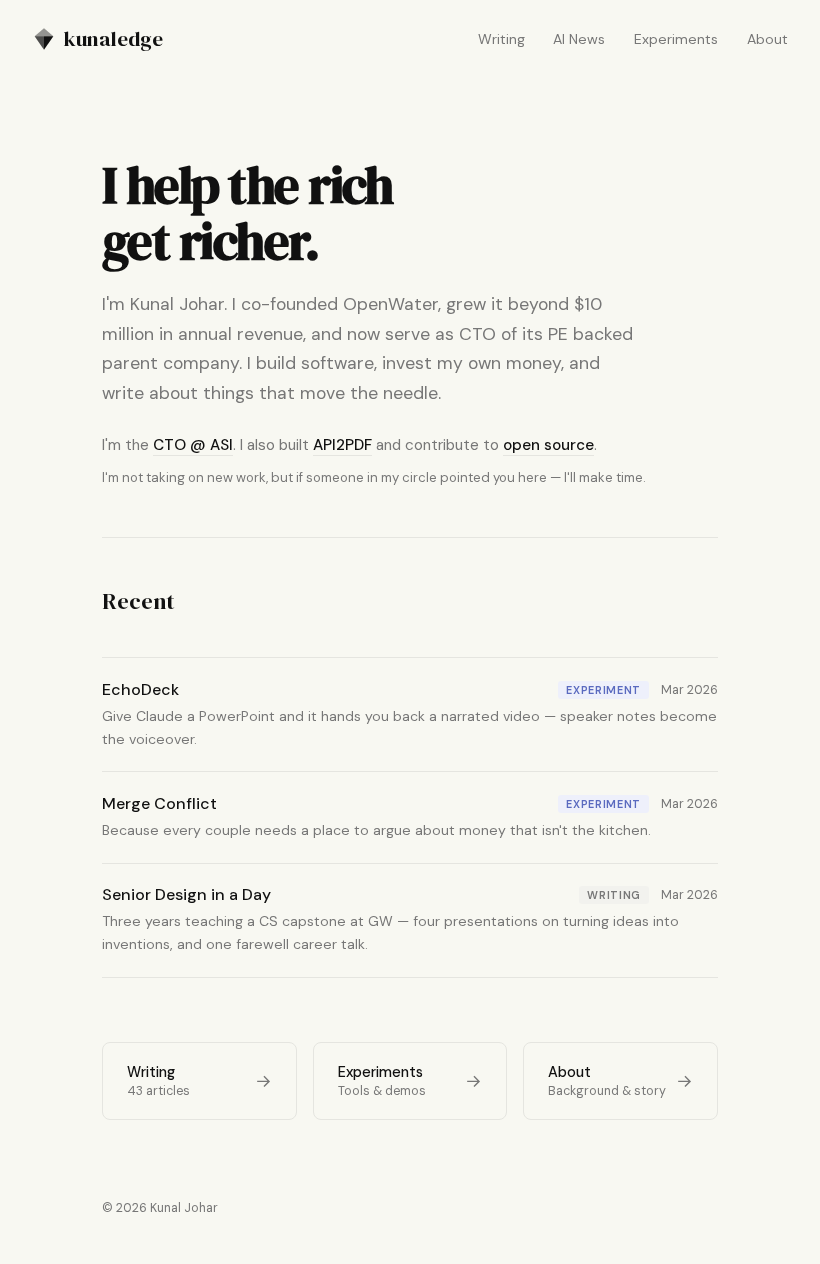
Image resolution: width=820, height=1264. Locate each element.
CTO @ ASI (193, 445)
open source (548, 445)
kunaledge (113, 38)
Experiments (676, 39)
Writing (501, 39)
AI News (579, 39)
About (767, 39)
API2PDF (342, 445)
